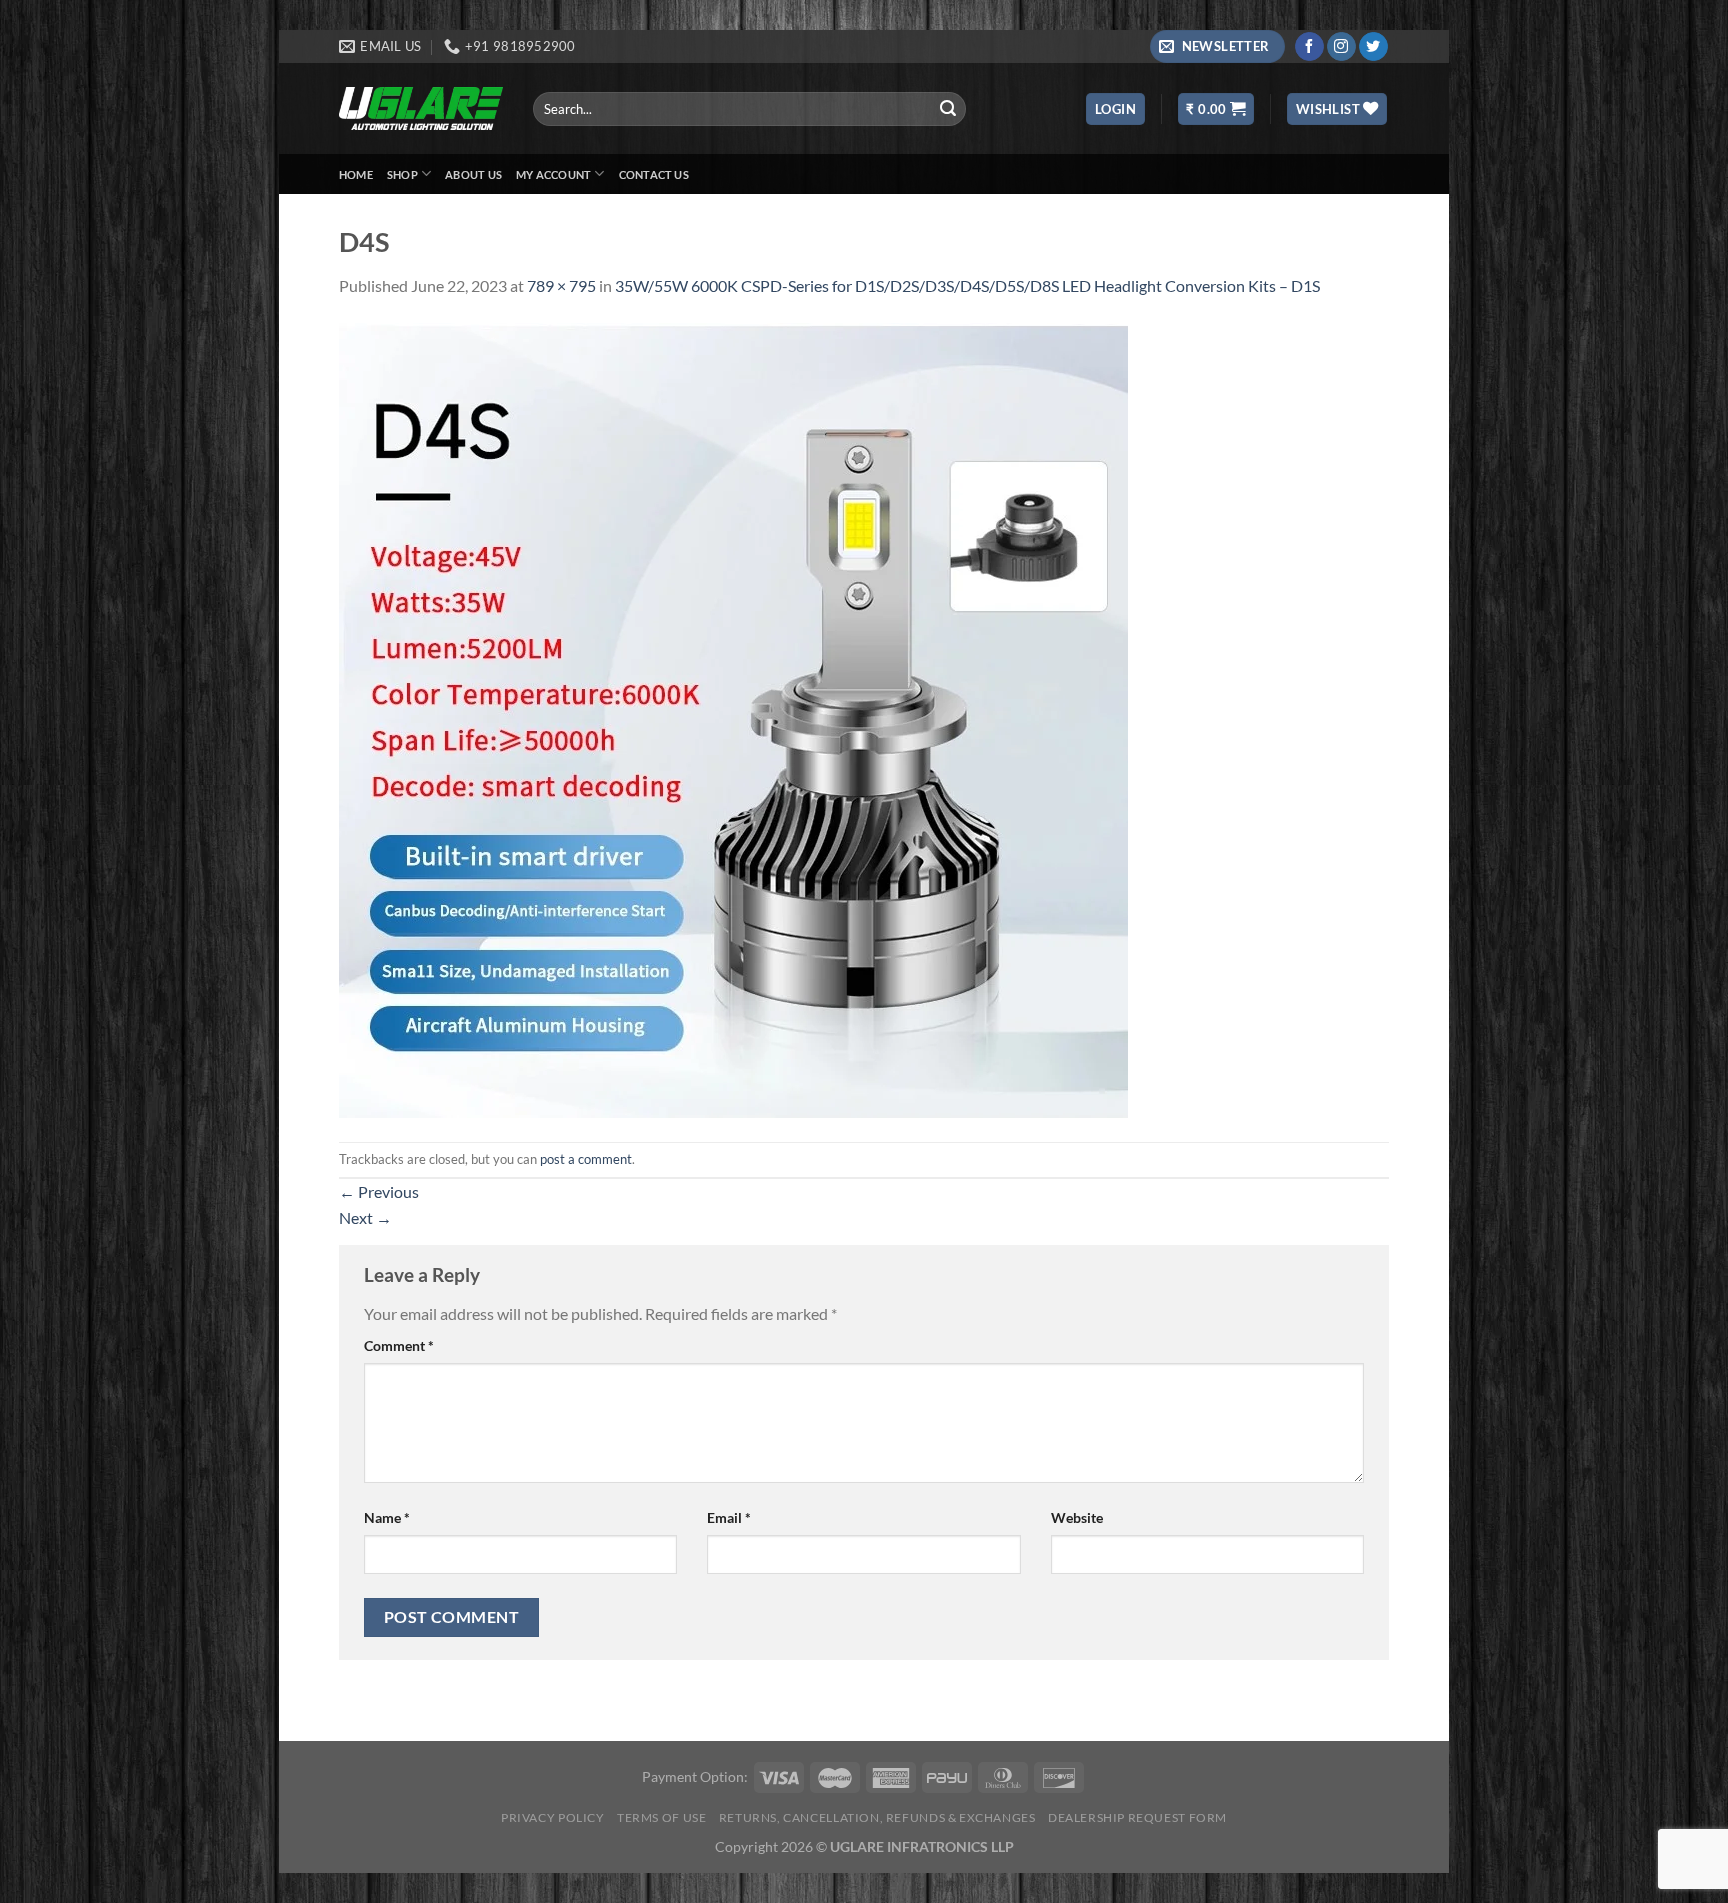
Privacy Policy (553, 1817)
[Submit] (948, 109)
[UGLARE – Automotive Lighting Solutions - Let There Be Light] (421, 108)
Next (365, 1217)
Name (387, 1517)
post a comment (586, 1159)
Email (729, 1517)
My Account (553, 174)
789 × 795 (561, 285)
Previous (379, 1191)
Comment (399, 1345)
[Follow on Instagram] (1341, 47)
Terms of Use (661, 1817)
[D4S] (733, 717)
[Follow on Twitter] (1373, 47)
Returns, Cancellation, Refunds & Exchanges (877, 1817)
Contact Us (654, 174)
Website (1077, 1517)
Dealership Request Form (1137, 1817)
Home (356, 174)
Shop (402, 174)
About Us (473, 174)
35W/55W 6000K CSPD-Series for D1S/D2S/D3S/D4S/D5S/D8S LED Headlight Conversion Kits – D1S (967, 285)
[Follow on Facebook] (1309, 47)
